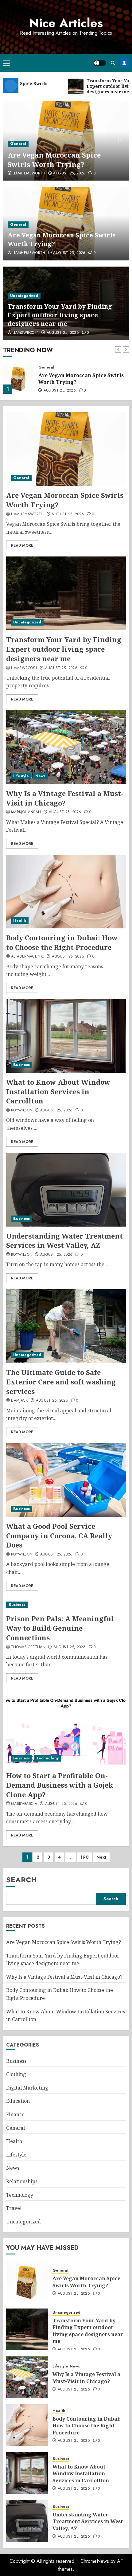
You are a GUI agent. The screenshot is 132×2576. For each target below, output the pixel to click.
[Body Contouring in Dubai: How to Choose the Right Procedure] (66, 892)
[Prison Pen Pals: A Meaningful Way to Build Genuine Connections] (66, 1605)
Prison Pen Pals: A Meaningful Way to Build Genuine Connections (60, 1628)
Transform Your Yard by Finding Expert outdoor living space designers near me (60, 315)
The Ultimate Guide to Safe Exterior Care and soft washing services (61, 1382)
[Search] (113, 63)
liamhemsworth (29, 174)
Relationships (22, 2181)
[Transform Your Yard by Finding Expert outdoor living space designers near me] (18, 378)
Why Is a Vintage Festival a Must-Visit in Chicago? (65, 798)
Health (20, 920)
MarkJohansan (26, 812)
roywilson (22, 1110)
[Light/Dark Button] (100, 63)
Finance (15, 2114)
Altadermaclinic (27, 957)
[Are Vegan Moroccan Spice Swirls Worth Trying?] (66, 449)
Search (21, 1880)
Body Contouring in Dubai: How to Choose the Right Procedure (62, 942)
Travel (14, 2208)
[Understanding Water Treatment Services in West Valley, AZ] (66, 1190)
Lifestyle (21, 776)
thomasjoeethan (28, 1647)
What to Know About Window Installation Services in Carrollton (58, 1091)
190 (85, 1857)
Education (18, 2101)
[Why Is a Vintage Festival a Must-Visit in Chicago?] (66, 747)
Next (101, 1857)
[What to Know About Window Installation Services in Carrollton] (66, 1036)
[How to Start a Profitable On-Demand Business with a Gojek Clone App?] (66, 1729)
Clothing (16, 2074)
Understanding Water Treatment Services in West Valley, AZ (64, 1241)
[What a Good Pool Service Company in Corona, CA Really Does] (66, 1480)
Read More (22, 545)
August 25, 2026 (69, 174)
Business (21, 1065)
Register (124, 63)
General (18, 144)
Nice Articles (66, 23)
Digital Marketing (27, 2088)
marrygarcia (24, 1804)
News (40, 776)
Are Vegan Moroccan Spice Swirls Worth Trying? (54, 160)
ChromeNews (95, 2561)
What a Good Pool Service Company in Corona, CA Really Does (59, 1536)
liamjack (19, 1401)
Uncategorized (24, 296)
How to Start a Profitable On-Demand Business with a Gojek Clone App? (60, 1785)
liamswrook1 (26, 333)
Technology (47, 1758)
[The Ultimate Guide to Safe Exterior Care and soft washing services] (66, 1326)
